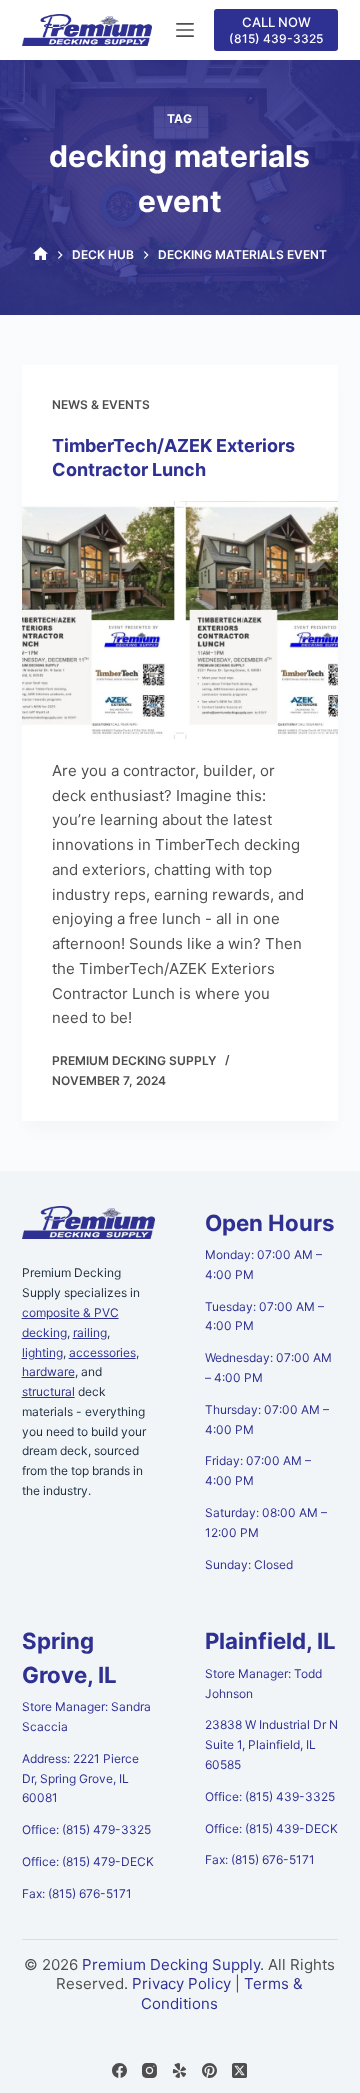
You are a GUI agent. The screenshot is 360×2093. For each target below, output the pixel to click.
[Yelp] (179, 2070)
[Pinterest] (209, 2070)
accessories (102, 1352)
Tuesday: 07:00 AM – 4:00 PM (264, 1316)
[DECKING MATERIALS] (40, 254)
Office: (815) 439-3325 (270, 1796)
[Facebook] (119, 2070)
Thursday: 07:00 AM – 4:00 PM (267, 1419)
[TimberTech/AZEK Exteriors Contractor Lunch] (180, 620)
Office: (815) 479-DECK (88, 1861)
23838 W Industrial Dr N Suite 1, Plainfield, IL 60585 (271, 1744)
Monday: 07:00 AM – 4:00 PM (263, 1264)
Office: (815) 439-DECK (271, 1828)
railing (90, 1332)
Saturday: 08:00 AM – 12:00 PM (266, 1522)
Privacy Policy (181, 1983)
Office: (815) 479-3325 (86, 1829)
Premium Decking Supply (171, 1964)
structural (48, 1391)
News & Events (101, 404)
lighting (42, 1352)
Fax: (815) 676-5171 (77, 1893)
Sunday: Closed (249, 1564)
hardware (48, 1371)
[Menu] (185, 30)
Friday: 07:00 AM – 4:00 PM (258, 1470)
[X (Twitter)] (239, 2070)
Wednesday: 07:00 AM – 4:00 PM (268, 1367)
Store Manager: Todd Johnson (263, 1683)
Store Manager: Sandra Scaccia (86, 1716)
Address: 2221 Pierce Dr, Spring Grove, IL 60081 (80, 1778)
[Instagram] (149, 2070)
